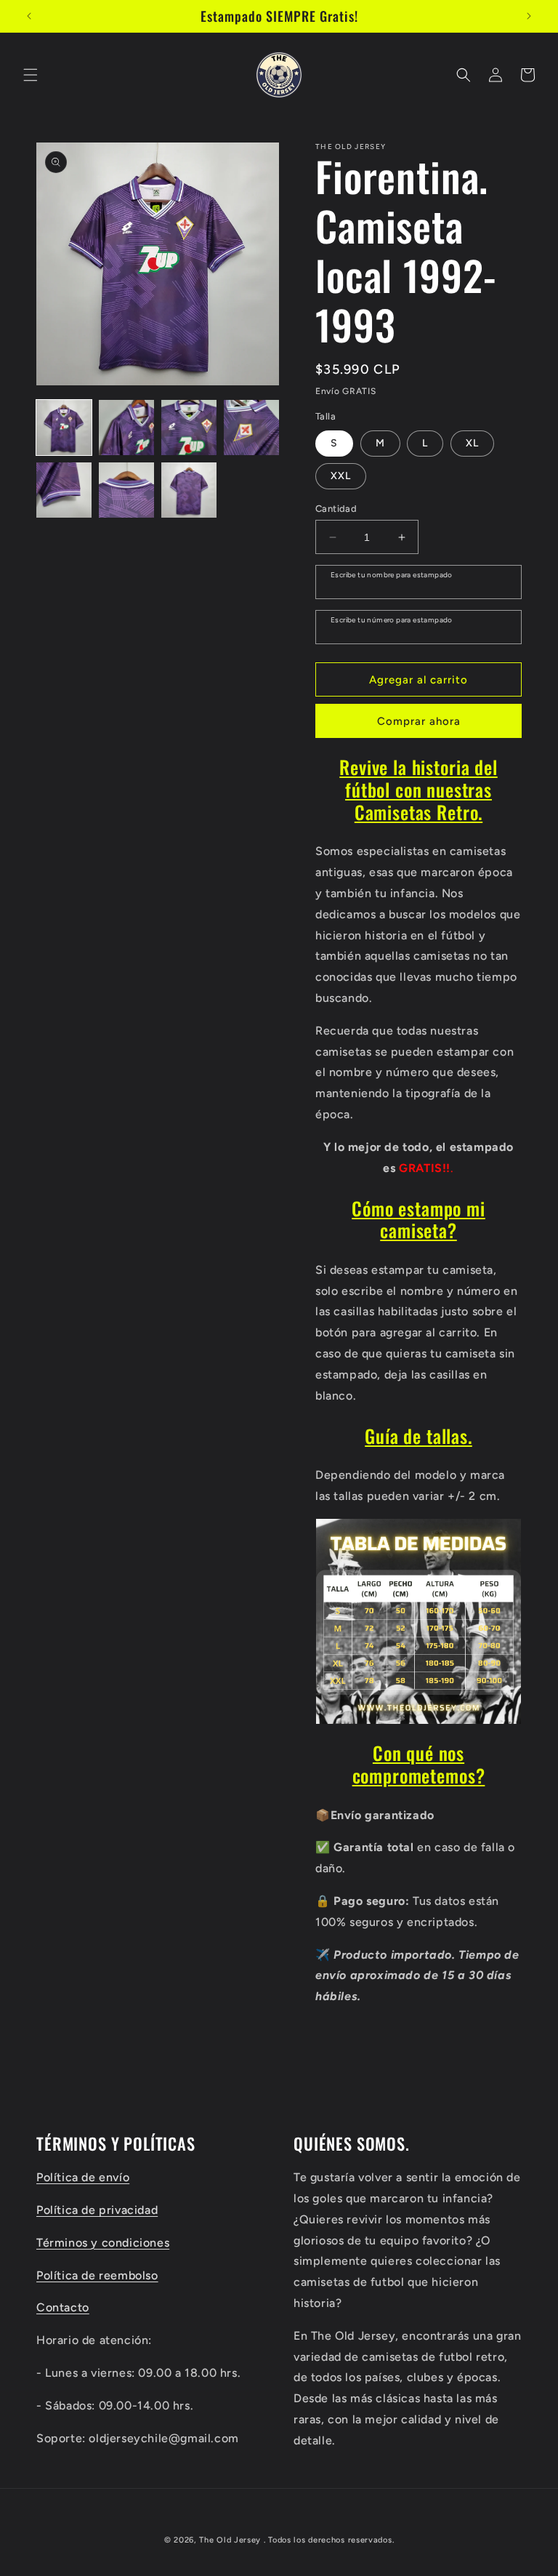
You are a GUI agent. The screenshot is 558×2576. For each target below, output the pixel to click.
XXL (341, 476)
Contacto (63, 2307)
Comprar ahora (419, 721)
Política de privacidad (97, 2210)
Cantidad (336, 509)
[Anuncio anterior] (29, 16)
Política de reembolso (97, 2275)
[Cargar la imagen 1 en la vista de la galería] (64, 428)
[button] (31, 75)
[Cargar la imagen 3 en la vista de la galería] (189, 428)
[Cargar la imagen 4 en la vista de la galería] (251, 428)
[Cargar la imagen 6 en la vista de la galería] (126, 490)
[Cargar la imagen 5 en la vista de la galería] (64, 490)
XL (472, 443)
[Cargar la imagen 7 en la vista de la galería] (189, 490)
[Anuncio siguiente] (529, 16)
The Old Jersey (230, 2540)
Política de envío (83, 2177)
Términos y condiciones (103, 2243)
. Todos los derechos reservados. (329, 2540)
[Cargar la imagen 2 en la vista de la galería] (126, 428)
